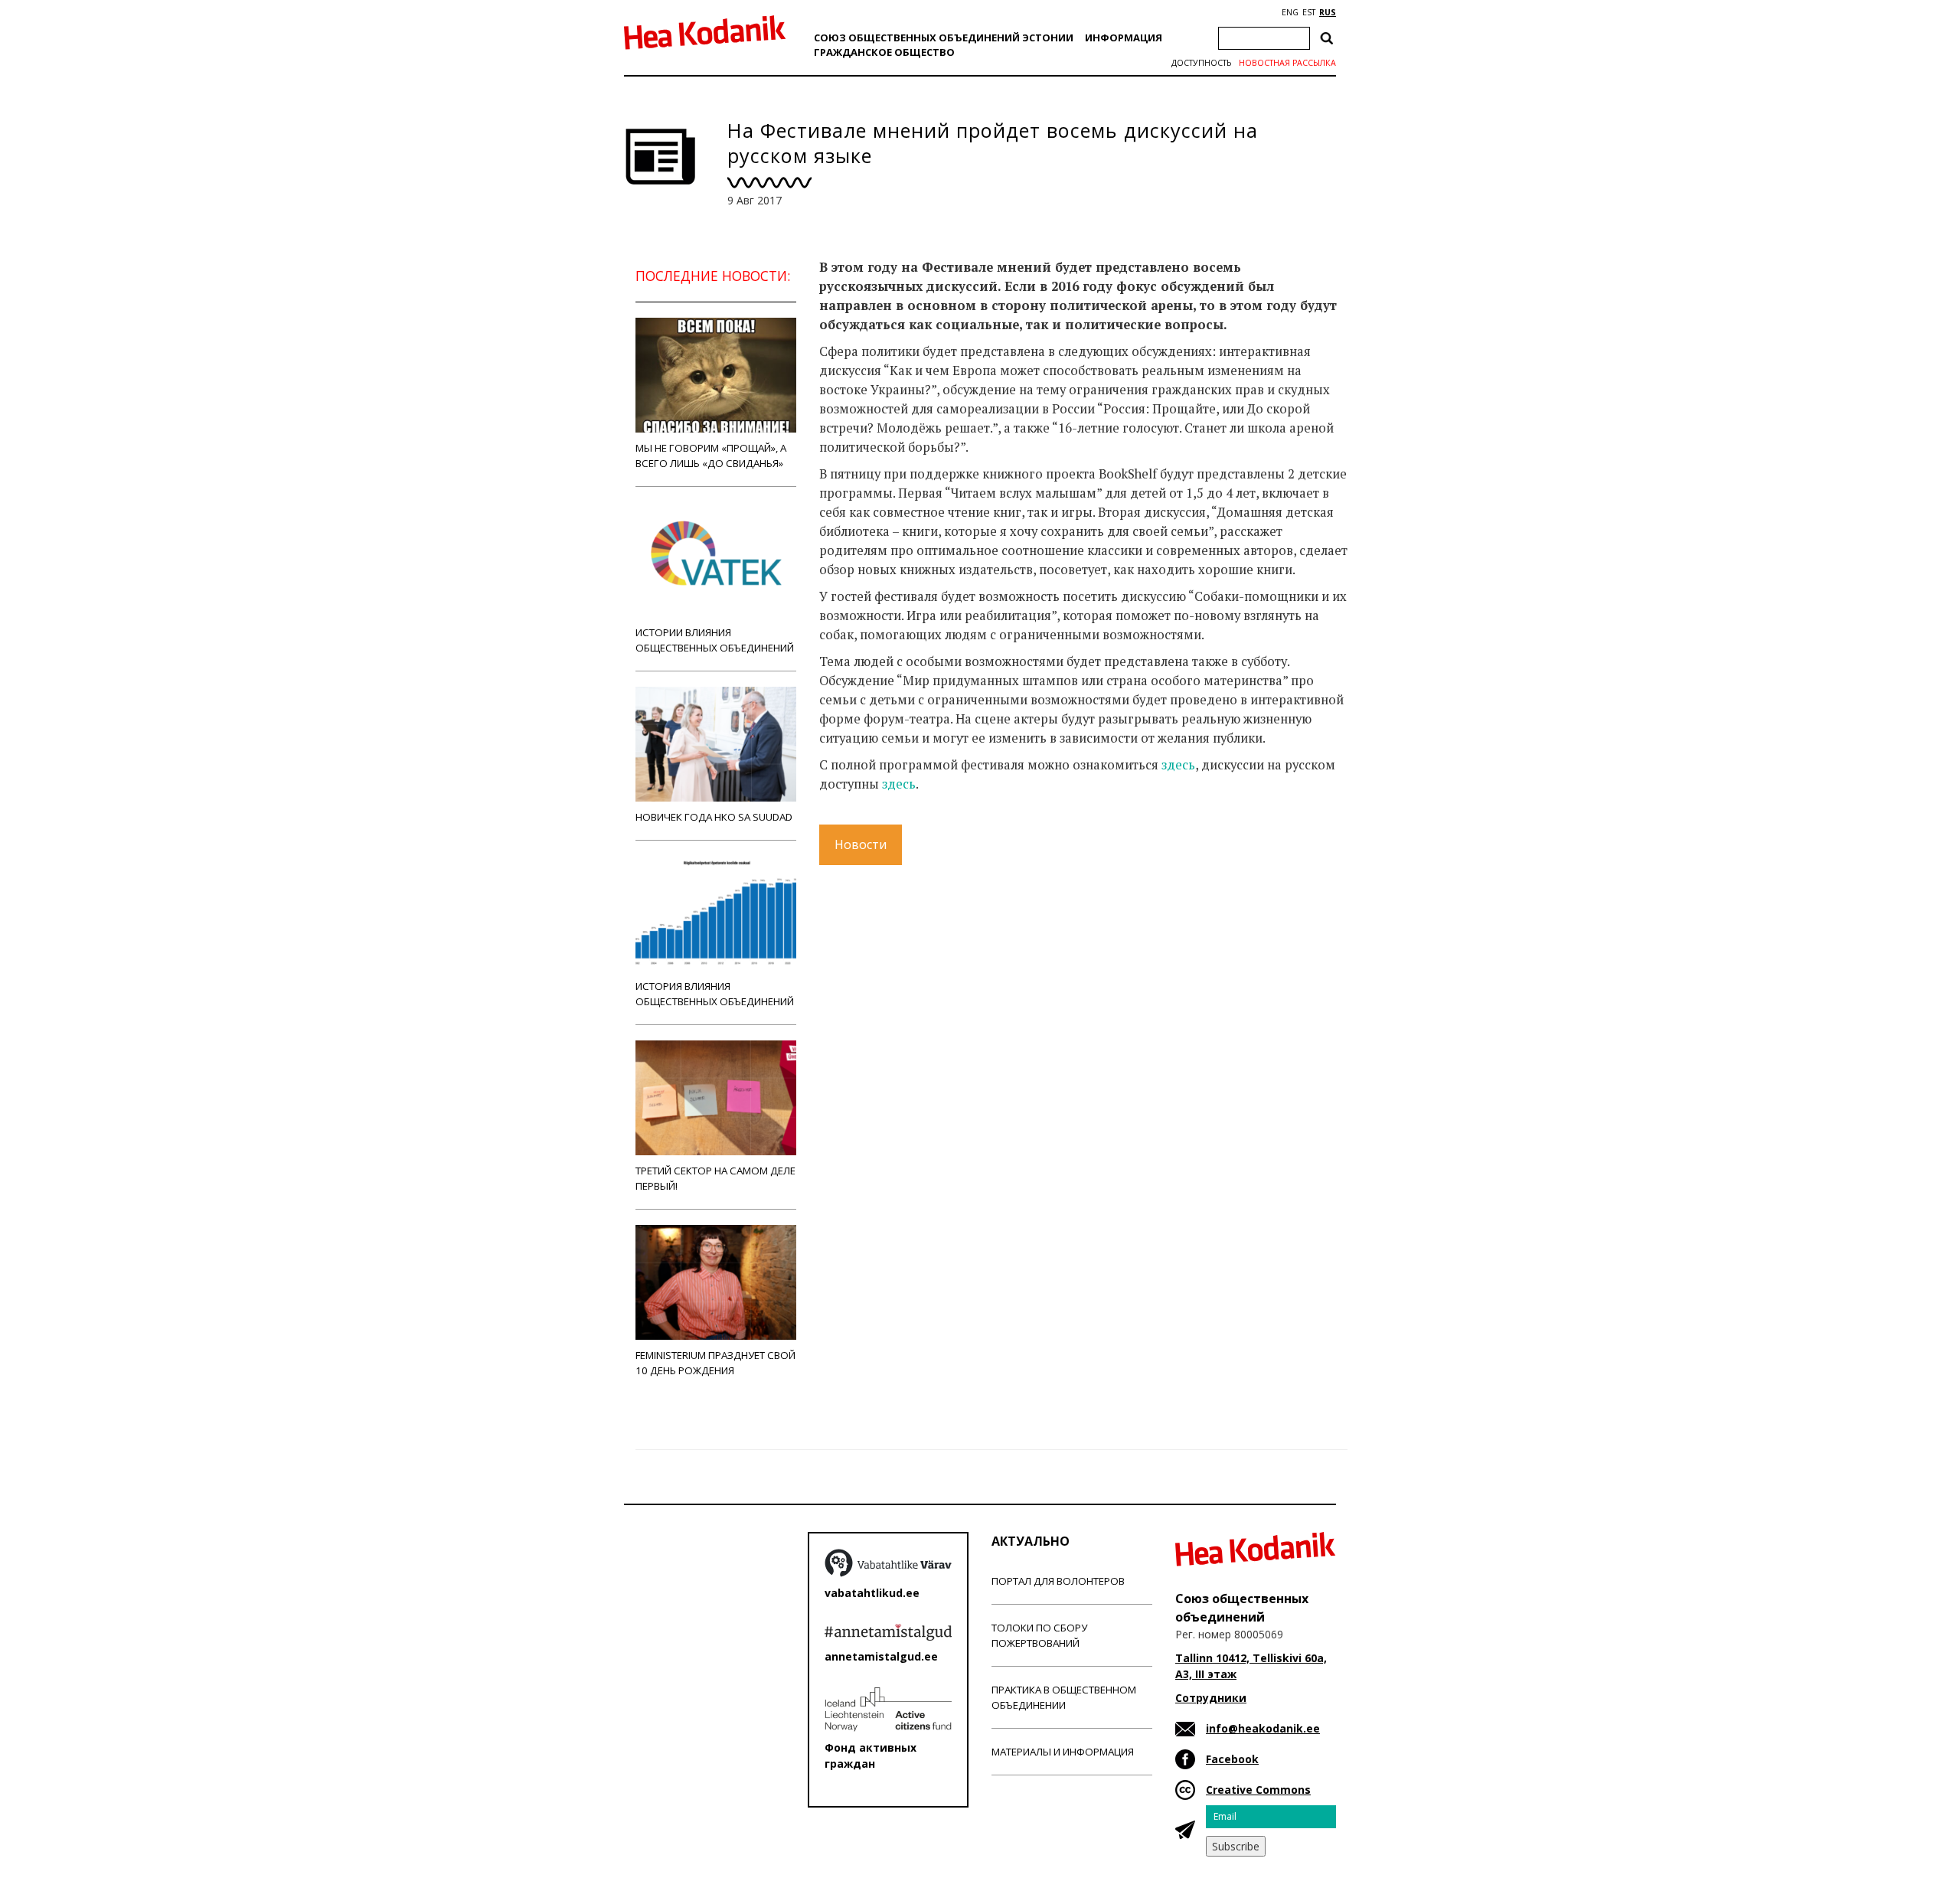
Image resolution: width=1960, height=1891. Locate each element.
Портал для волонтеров (1058, 1581)
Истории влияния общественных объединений (715, 640)
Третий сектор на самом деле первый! (715, 1178)
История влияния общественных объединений (715, 994)
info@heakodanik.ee (1263, 1728)
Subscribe (1236, 1846)
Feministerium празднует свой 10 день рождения (715, 1363)
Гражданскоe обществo (884, 52)
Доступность (1201, 63)
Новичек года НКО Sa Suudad (714, 817)
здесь (1178, 765)
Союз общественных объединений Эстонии (944, 38)
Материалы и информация (1063, 1752)
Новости (861, 844)
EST (1309, 12)
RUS (1328, 12)
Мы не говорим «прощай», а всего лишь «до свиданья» (711, 456)
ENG (1290, 12)
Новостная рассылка (1287, 63)
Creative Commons (1258, 1790)
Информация (1124, 38)
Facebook (1232, 1759)
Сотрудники (1211, 1698)
